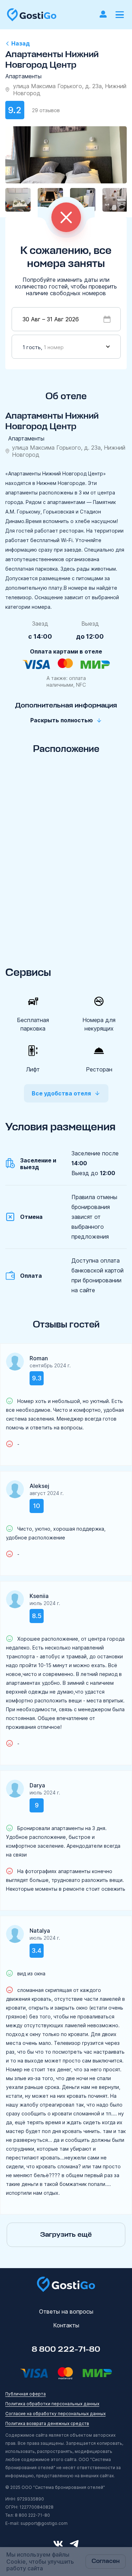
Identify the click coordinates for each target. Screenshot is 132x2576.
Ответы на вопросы (66, 2311)
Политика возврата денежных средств (47, 2423)
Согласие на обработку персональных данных (55, 2414)
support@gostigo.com (44, 2523)
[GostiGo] (32, 15)
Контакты (66, 2325)
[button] (120, 15)
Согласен (106, 2561)
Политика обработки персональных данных (52, 2404)
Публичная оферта (26, 2394)
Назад (21, 43)
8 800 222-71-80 (66, 2350)
